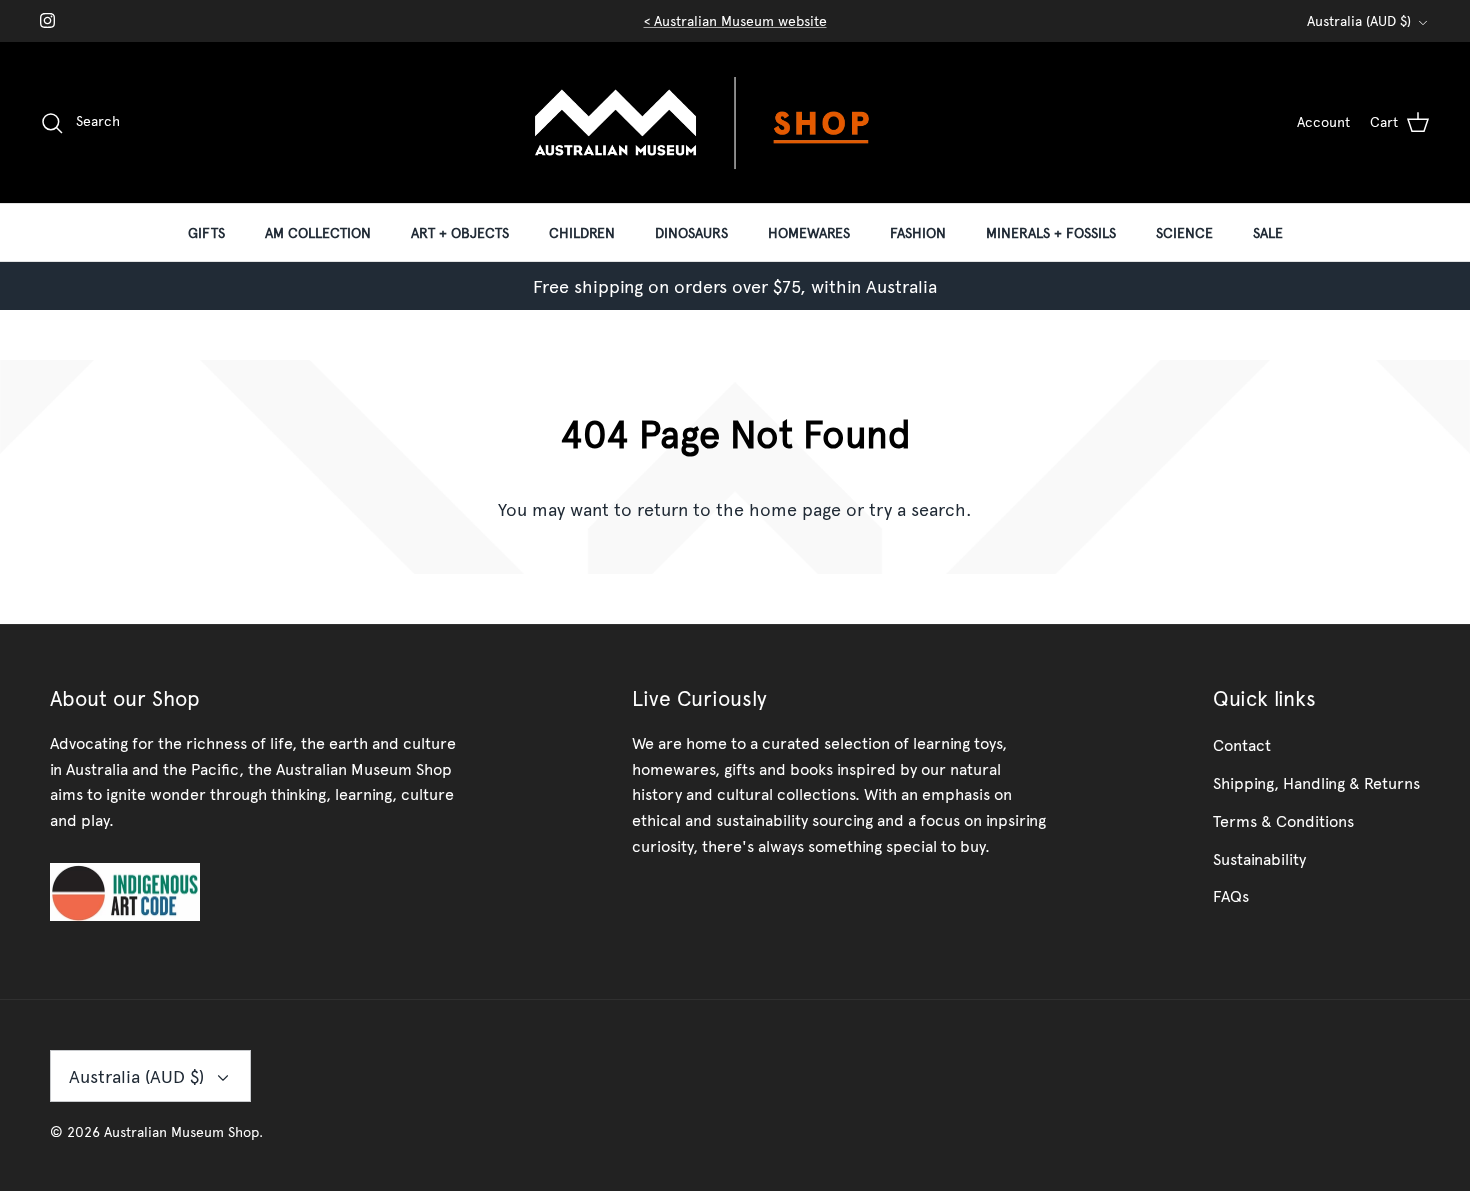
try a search (917, 508)
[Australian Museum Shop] (735, 122)
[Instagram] (47, 20)
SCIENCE (1184, 232)
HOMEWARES (809, 232)
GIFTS (206, 232)
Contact (1242, 744)
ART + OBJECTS (460, 232)
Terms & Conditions (1283, 820)
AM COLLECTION (318, 232)
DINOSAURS (691, 232)
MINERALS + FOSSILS (1051, 232)
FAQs (1231, 895)
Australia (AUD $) (1359, 20)
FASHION (918, 232)
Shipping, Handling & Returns (1316, 782)
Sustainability (1259, 858)
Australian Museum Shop (181, 1131)
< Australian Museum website (735, 20)
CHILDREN (582, 232)
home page (795, 508)
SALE (1268, 232)
